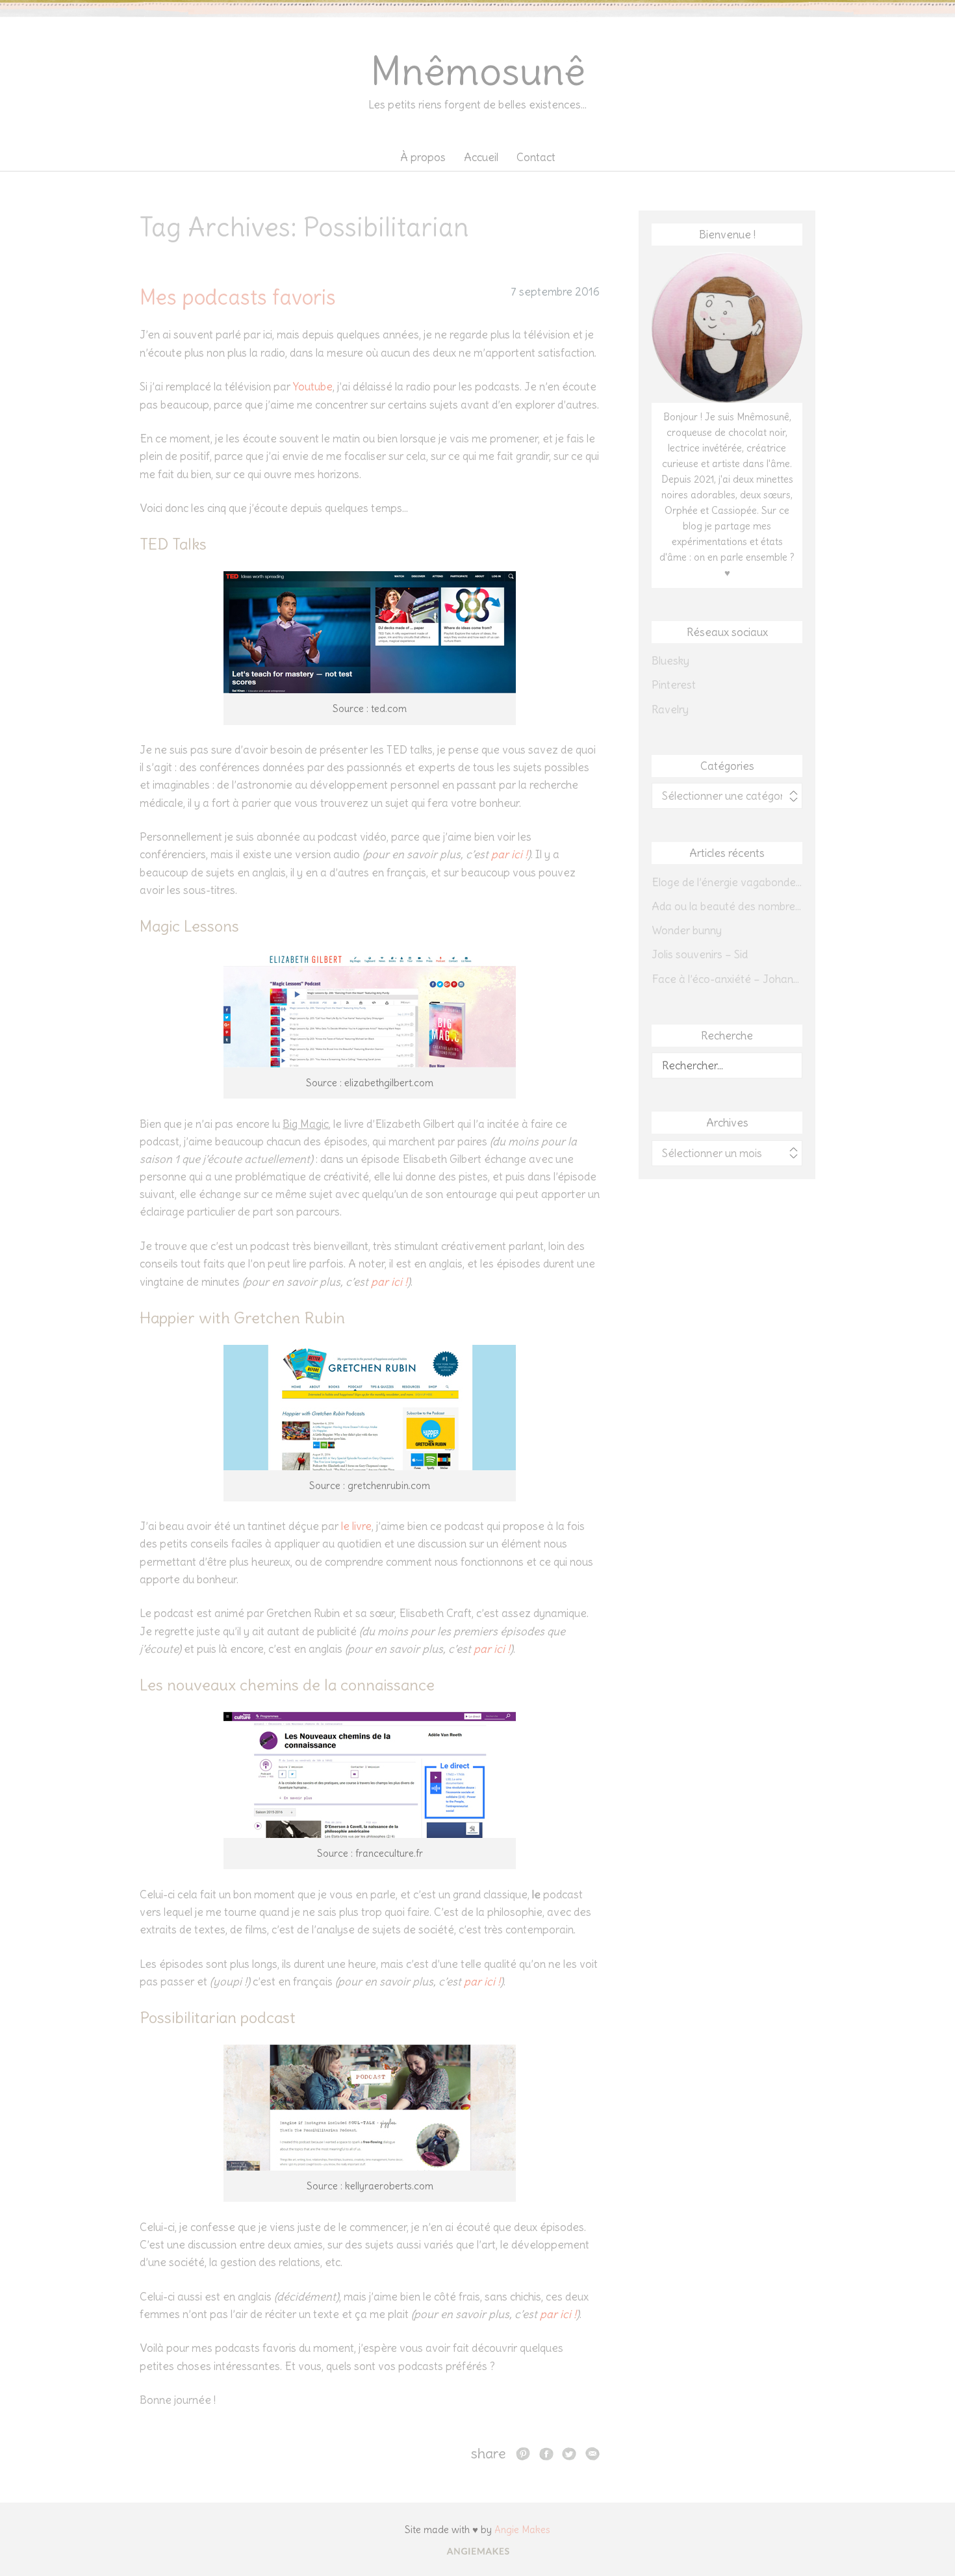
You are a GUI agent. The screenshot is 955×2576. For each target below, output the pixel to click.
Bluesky (670, 661)
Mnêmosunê (478, 71)
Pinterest (674, 685)
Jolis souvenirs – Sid (700, 954)
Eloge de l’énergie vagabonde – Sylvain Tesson (727, 882)
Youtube (313, 387)
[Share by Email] (592, 2453)
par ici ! (509, 854)
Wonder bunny (687, 930)
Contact (536, 157)
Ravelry (670, 709)
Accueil (481, 157)
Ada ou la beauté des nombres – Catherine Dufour (727, 906)
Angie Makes (522, 2530)
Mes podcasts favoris (238, 297)
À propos (423, 157)
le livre (356, 1526)
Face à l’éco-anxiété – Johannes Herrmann (727, 979)
